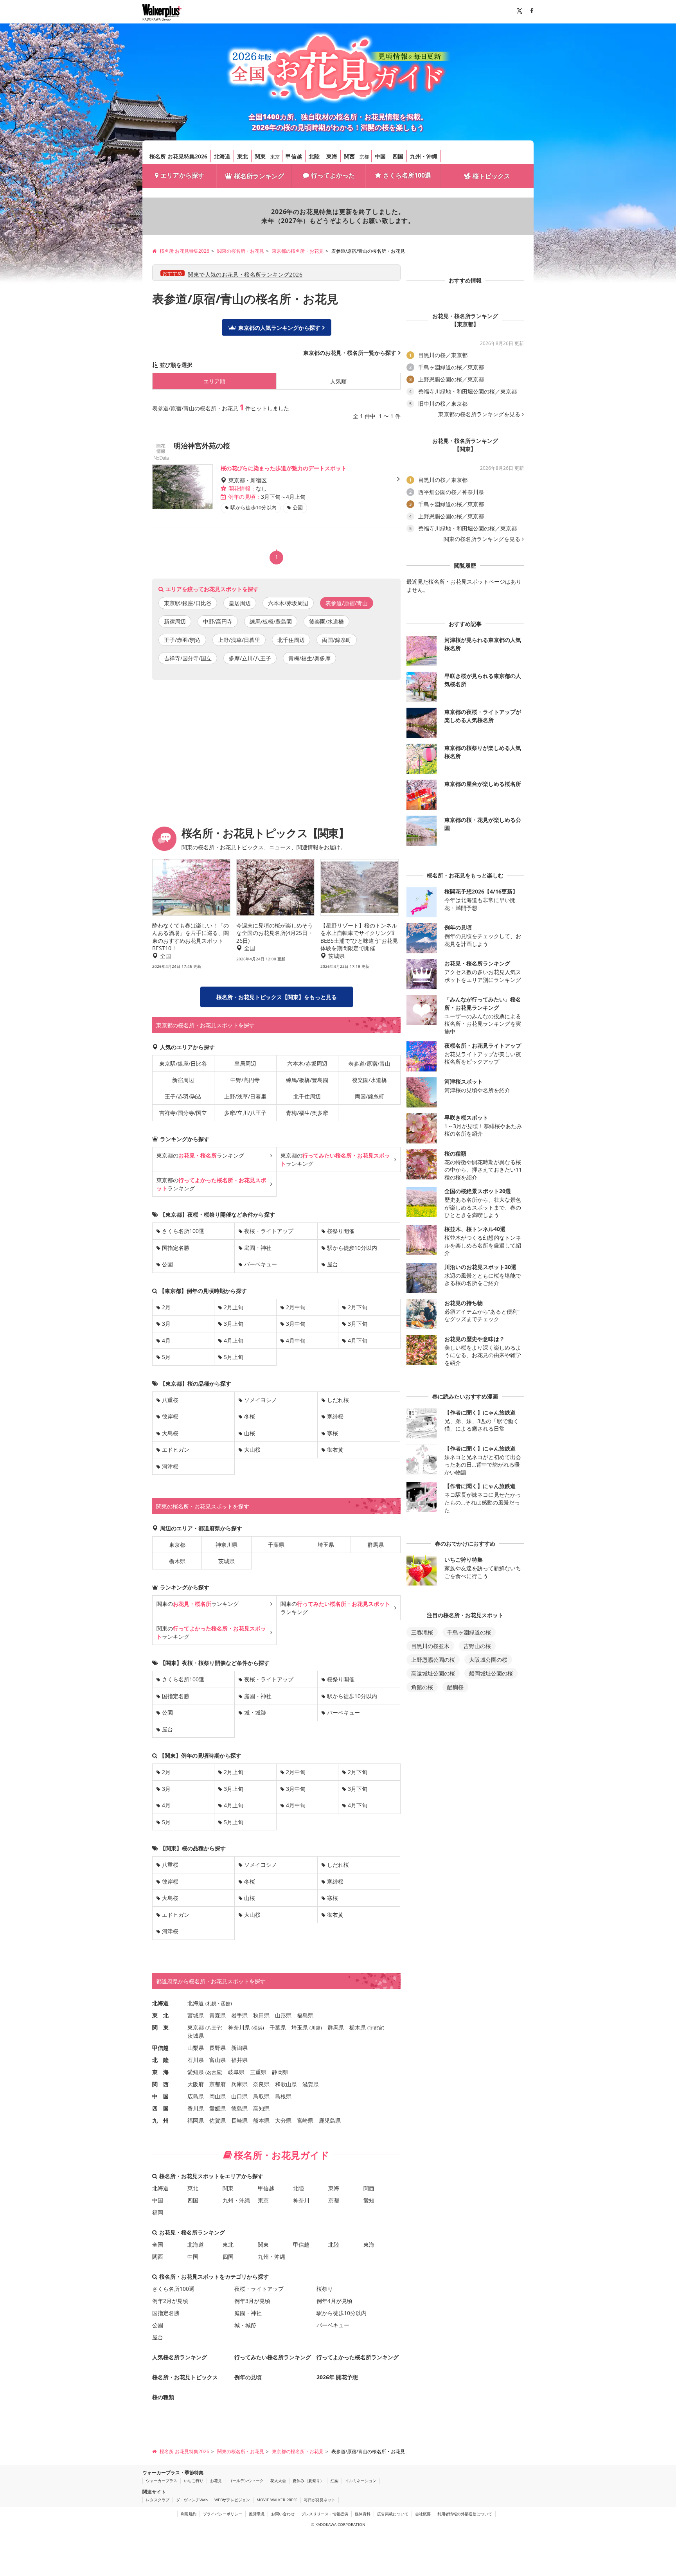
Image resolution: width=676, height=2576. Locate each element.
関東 (260, 156)
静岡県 (280, 2072)
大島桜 (170, 1433)
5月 (166, 1357)
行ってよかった (333, 175)
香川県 (196, 2108)
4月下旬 (358, 1340)
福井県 (239, 2060)
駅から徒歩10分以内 (352, 1248)
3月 (166, 1324)
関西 (349, 156)
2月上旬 (234, 1307)
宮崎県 (305, 2120)
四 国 (160, 2108)
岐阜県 (236, 2072)
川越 (316, 2028)
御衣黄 (335, 1450)
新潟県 (239, 2048)
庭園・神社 (258, 1248)
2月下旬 (358, 1307)
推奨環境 (257, 2514)
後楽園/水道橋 (326, 621)
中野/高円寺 (218, 621)
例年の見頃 (248, 2377)
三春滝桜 (422, 1632)
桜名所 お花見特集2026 (178, 156)
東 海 (160, 2072)
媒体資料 (363, 2514)
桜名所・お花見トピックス (185, 2377)
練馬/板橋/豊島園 (271, 621)
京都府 (218, 2084)
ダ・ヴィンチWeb (192, 2500)
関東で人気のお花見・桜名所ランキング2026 (245, 274)
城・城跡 (255, 1712)
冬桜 (250, 1416)
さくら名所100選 (407, 175)
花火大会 (278, 2481)
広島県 (196, 2096)
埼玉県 (326, 1545)
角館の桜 (422, 1687)
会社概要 (423, 2514)
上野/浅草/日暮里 (239, 640)
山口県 (239, 2096)
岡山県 (218, 2096)
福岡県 (196, 2120)
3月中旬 (296, 1324)
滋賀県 (311, 2084)
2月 (166, 1307)
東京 (275, 157)
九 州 (160, 2120)
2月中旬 (296, 1307)
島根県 (283, 2096)
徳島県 (239, 2108)
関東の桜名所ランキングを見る (482, 539)
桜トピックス (491, 176)
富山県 (218, 2060)
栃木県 (177, 1561)
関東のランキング (198, 1604)
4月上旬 (234, 1340)
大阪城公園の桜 (488, 1660)
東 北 (160, 2015)
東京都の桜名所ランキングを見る (479, 414)
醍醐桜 (455, 1687)
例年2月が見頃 (170, 2301)
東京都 (177, 1545)
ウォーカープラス (162, 2481)
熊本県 (261, 2120)
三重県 (258, 2072)
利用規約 (189, 2514)
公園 (167, 1264)
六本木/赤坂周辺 (288, 603)
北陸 (314, 156)
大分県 (283, 2120)
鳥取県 (261, 2096)
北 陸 (160, 2060)
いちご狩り (194, 2481)
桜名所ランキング (259, 176)
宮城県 (196, 2015)
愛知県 (196, 2072)
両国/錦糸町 (337, 640)
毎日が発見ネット (320, 2500)
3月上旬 (234, 1324)
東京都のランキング (200, 1155)
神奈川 (301, 2200)
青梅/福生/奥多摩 (309, 658)
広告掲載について (393, 2514)
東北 (243, 156)
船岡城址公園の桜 (491, 1673)
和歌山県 (286, 2084)
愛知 (369, 2200)
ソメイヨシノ (261, 1400)
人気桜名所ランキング (180, 2357)
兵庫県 (239, 2084)
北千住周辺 (291, 640)
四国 (398, 156)
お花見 (216, 2481)
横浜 (258, 2028)
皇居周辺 (240, 603)
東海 (332, 156)
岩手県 (239, 2015)
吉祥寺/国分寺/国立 (188, 658)
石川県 (196, 2060)
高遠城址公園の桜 (433, 1673)
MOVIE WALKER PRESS (277, 2500)
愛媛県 (218, 2108)
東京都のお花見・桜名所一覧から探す (350, 353)
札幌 (212, 2003)
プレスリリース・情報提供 (325, 2514)
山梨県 (196, 2048)
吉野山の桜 (477, 1646)
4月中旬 (296, 1340)
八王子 (214, 2028)
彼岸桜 (170, 1416)
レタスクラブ (158, 2500)
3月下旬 (358, 1324)
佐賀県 (218, 2120)
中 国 (160, 2096)
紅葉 (334, 2481)
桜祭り (325, 2289)
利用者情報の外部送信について (465, 2514)
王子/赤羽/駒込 (182, 640)
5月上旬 (234, 1357)
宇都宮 (376, 2028)
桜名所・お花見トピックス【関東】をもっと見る (277, 997)
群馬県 (376, 1545)
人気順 (338, 381)
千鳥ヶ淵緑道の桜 (469, 1632)
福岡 (158, 2212)
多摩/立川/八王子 (250, 658)
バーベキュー (261, 1264)
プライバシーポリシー (223, 2514)
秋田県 (261, 2015)
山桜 (250, 1433)
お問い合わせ (283, 2514)
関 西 (160, 2084)
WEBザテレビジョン (232, 2500)
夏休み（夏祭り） (308, 2481)
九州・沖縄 (424, 156)
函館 (226, 2003)
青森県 (218, 2015)
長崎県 (239, 2120)
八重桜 (170, 1400)
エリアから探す (182, 175)
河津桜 (170, 1466)
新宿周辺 (175, 621)
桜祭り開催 (341, 1231)
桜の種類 (163, 2397)
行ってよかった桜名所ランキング (358, 2357)
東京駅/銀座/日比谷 (188, 603)
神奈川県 (227, 1545)
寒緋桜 (335, 1416)
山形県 (283, 2015)
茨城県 (227, 1561)
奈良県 (261, 2084)
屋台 (333, 1264)
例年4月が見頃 (334, 2301)
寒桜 (333, 1433)
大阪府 (196, 2084)
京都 (364, 157)
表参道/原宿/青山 (369, 1063)
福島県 (305, 2015)
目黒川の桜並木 (430, 1646)
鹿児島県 (330, 2120)
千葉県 (276, 1545)
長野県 (218, 2048)
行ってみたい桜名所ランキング (273, 2357)
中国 (380, 156)
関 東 (160, 2027)
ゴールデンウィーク (246, 2481)
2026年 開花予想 (337, 2377)
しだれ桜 (338, 1400)
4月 (166, 1340)
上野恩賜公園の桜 (433, 1660)
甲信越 (294, 156)
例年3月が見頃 (252, 2301)
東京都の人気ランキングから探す (279, 328)
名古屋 (214, 2072)
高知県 (261, 2108)
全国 (158, 2244)
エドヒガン (176, 1450)
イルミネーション (361, 2481)
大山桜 (252, 1450)
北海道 (222, 156)
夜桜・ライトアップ (269, 1231)
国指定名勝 (176, 1248)
